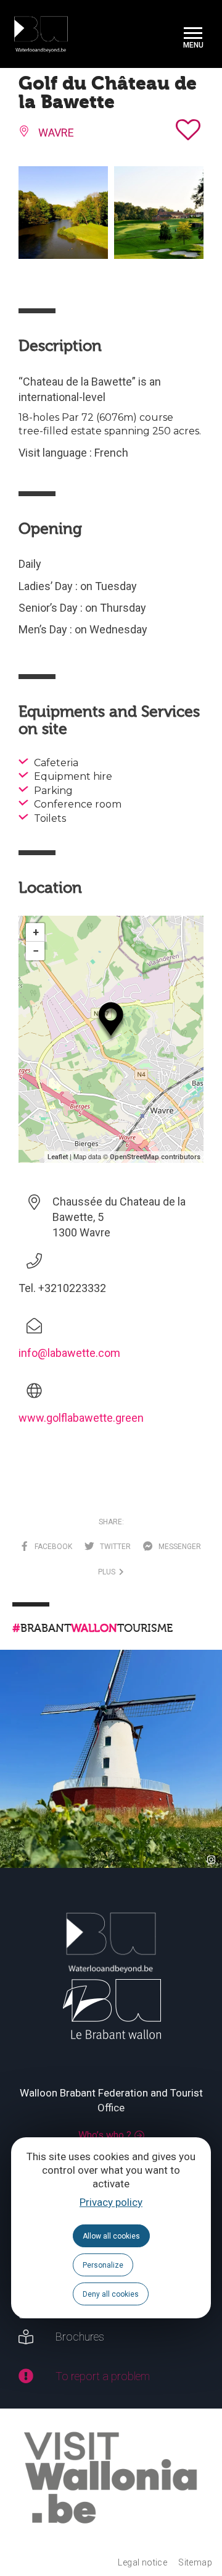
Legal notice (142, 2562)
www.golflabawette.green (81, 1418)
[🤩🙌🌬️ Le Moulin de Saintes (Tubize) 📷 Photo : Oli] (111, 1761)
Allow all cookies (111, 2236)
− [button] (36, 951)
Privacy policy (111, 2202)
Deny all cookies (111, 2294)
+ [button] (36, 932)
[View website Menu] (193, 34)
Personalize (103, 2265)
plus (109, 1572)
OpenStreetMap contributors (155, 1157)
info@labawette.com (69, 1353)
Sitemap (195, 2562)
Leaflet (58, 1157)
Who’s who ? (105, 2135)
